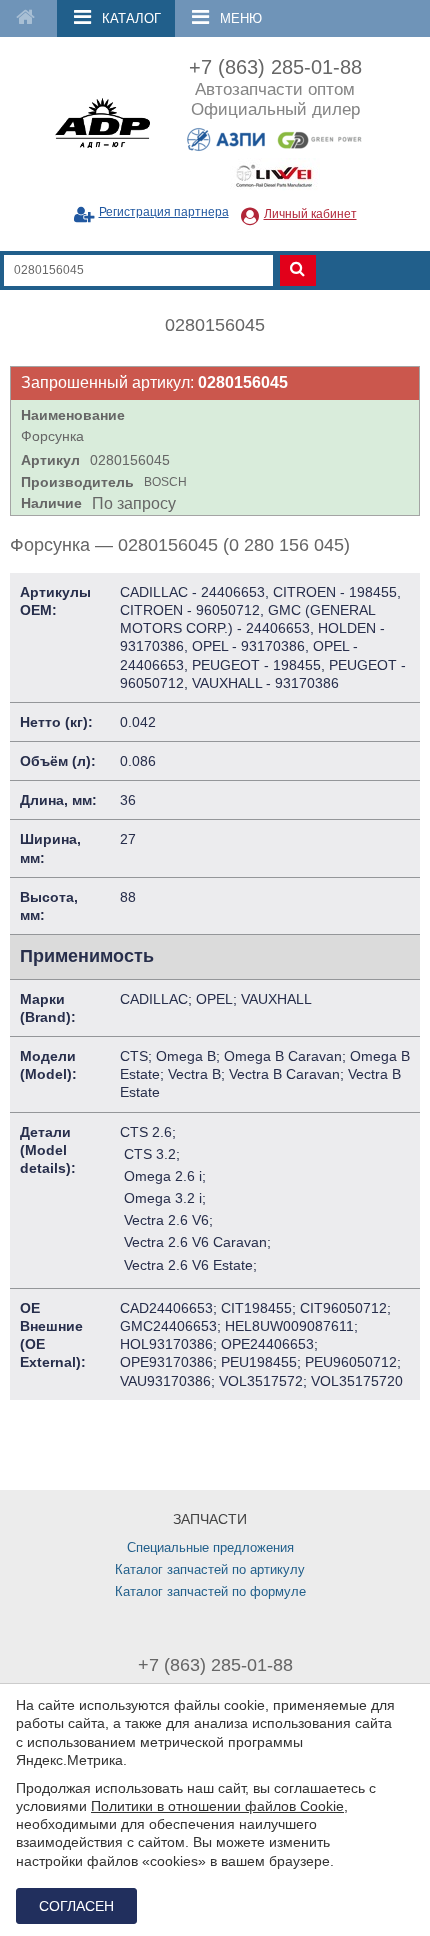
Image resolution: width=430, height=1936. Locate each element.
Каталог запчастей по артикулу (210, 1569)
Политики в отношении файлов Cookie (217, 1806)
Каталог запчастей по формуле (210, 1591)
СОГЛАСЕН (76, 1906)
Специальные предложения (210, 1547)
